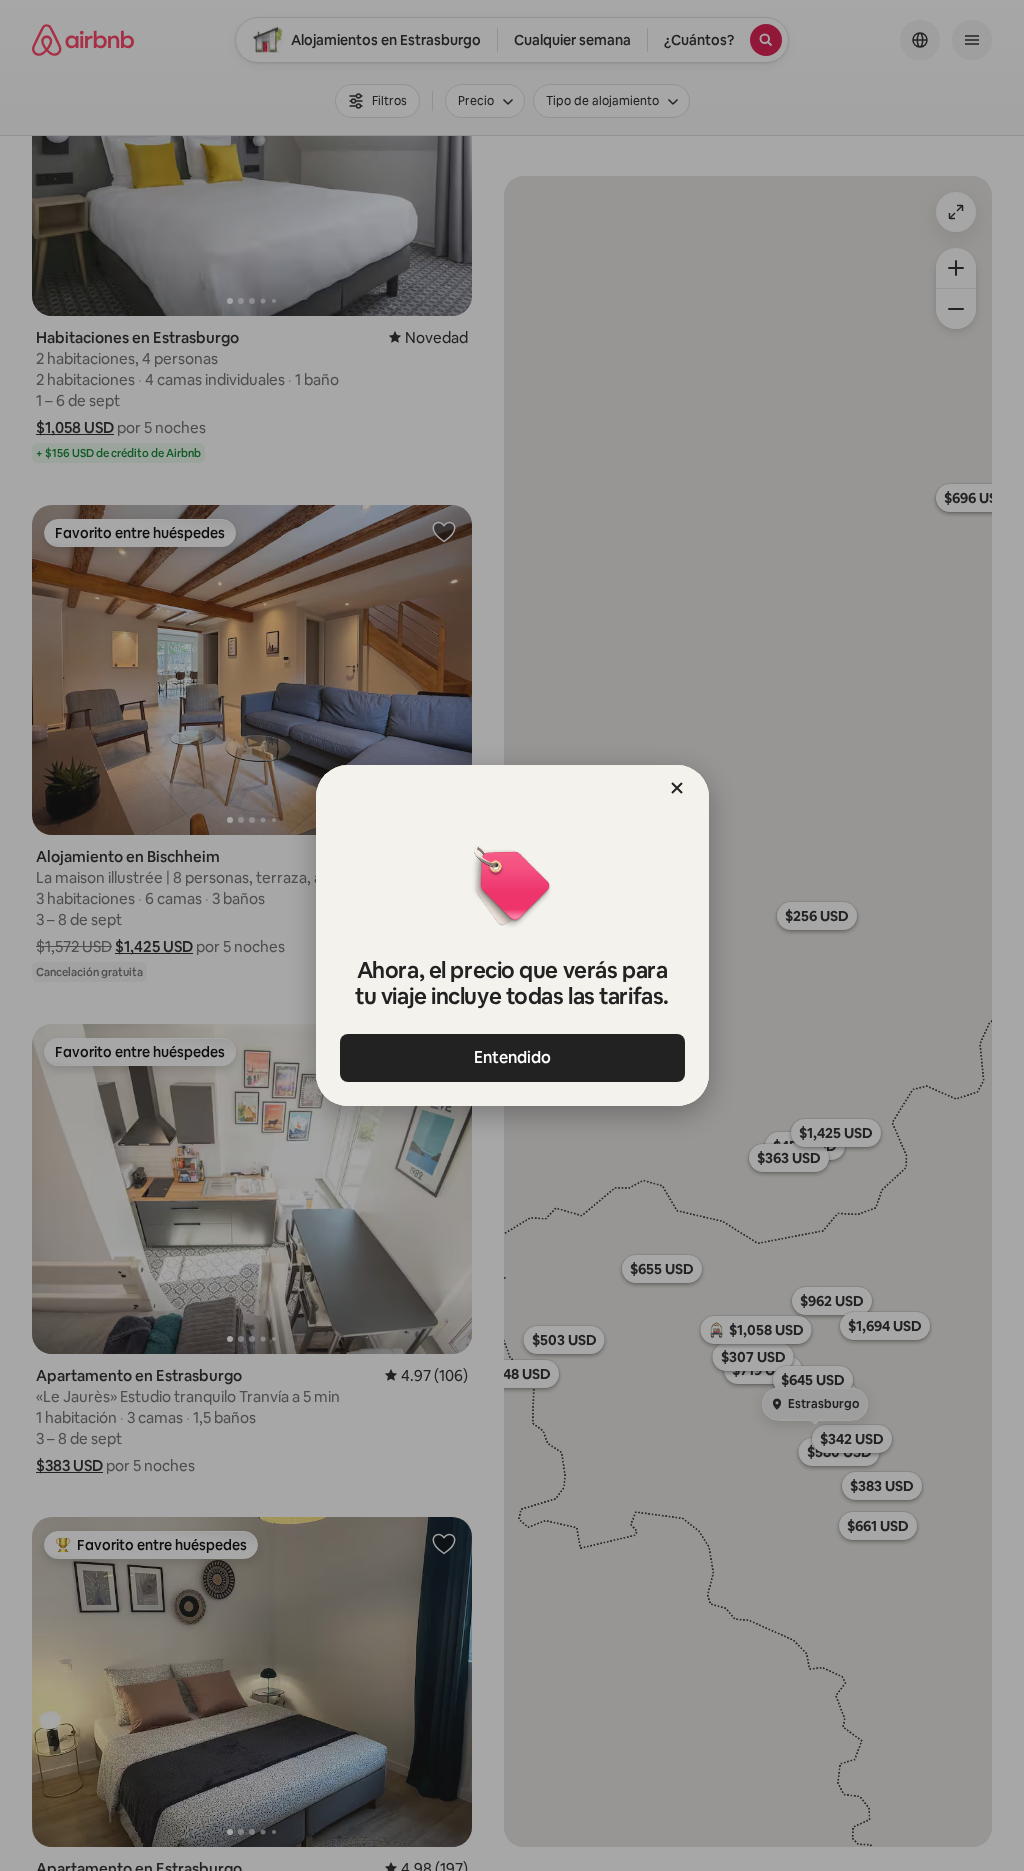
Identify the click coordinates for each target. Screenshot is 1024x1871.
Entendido (512, 1057)
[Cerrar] (677, 788)
